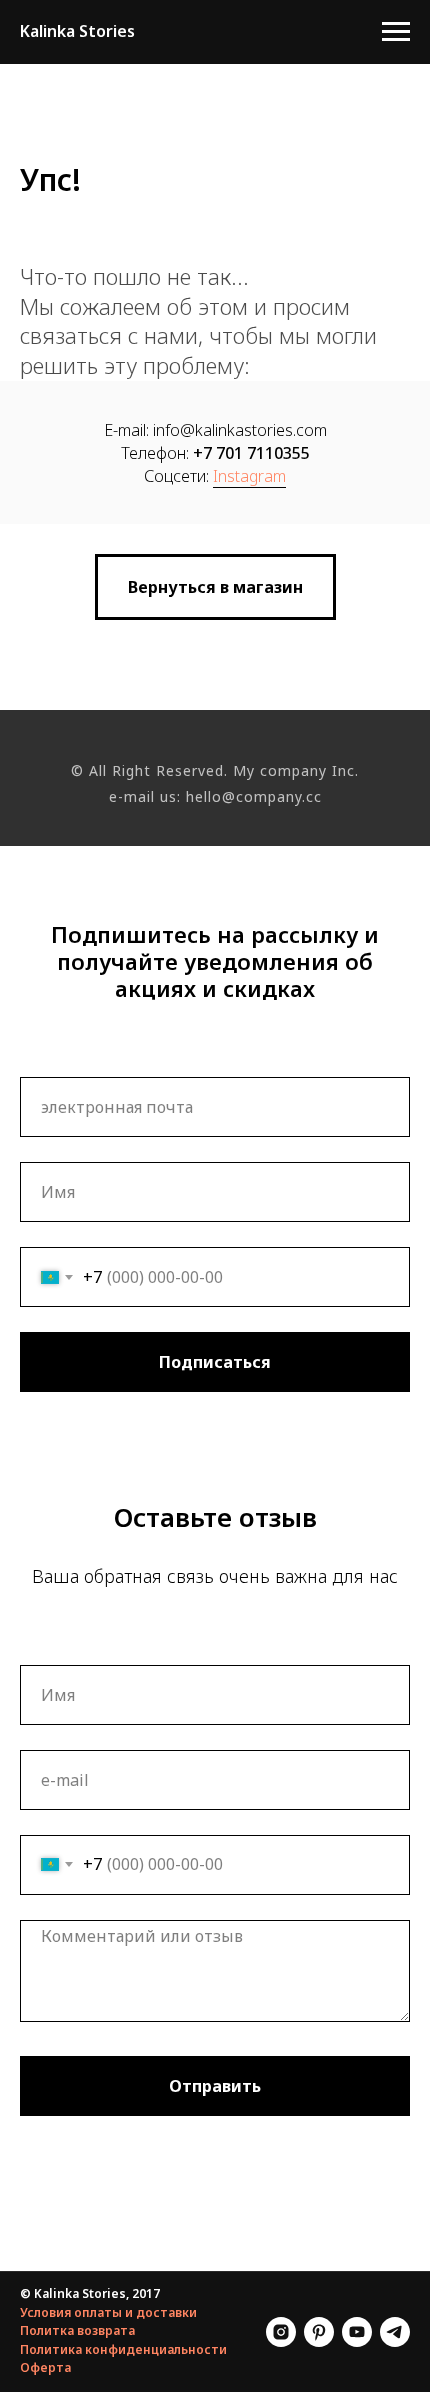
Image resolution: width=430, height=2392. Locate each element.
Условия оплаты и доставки (108, 2312)
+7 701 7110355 (251, 453)
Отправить (215, 2086)
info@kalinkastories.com (240, 430)
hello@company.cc (254, 796)
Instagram (249, 476)
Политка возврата (77, 2330)
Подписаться (215, 1362)
